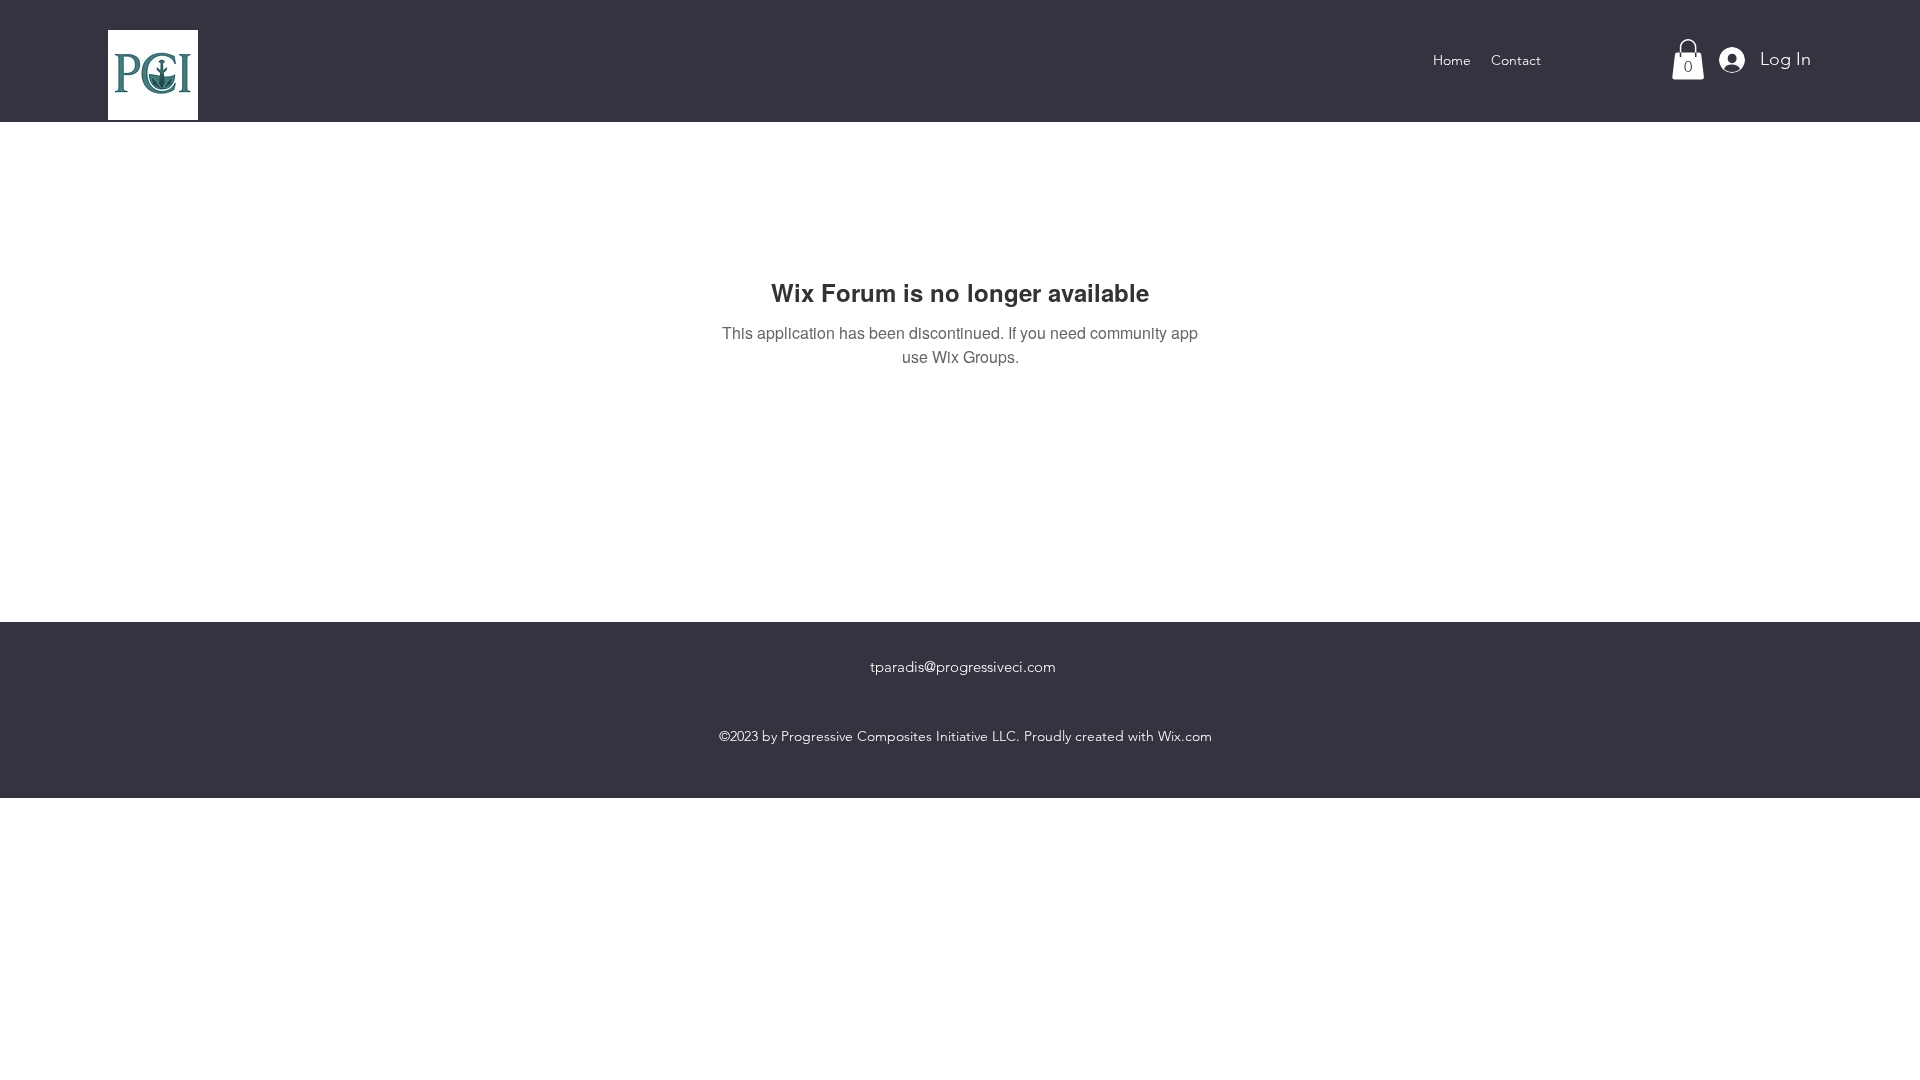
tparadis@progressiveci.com (963, 666)
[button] (1688, 59)
